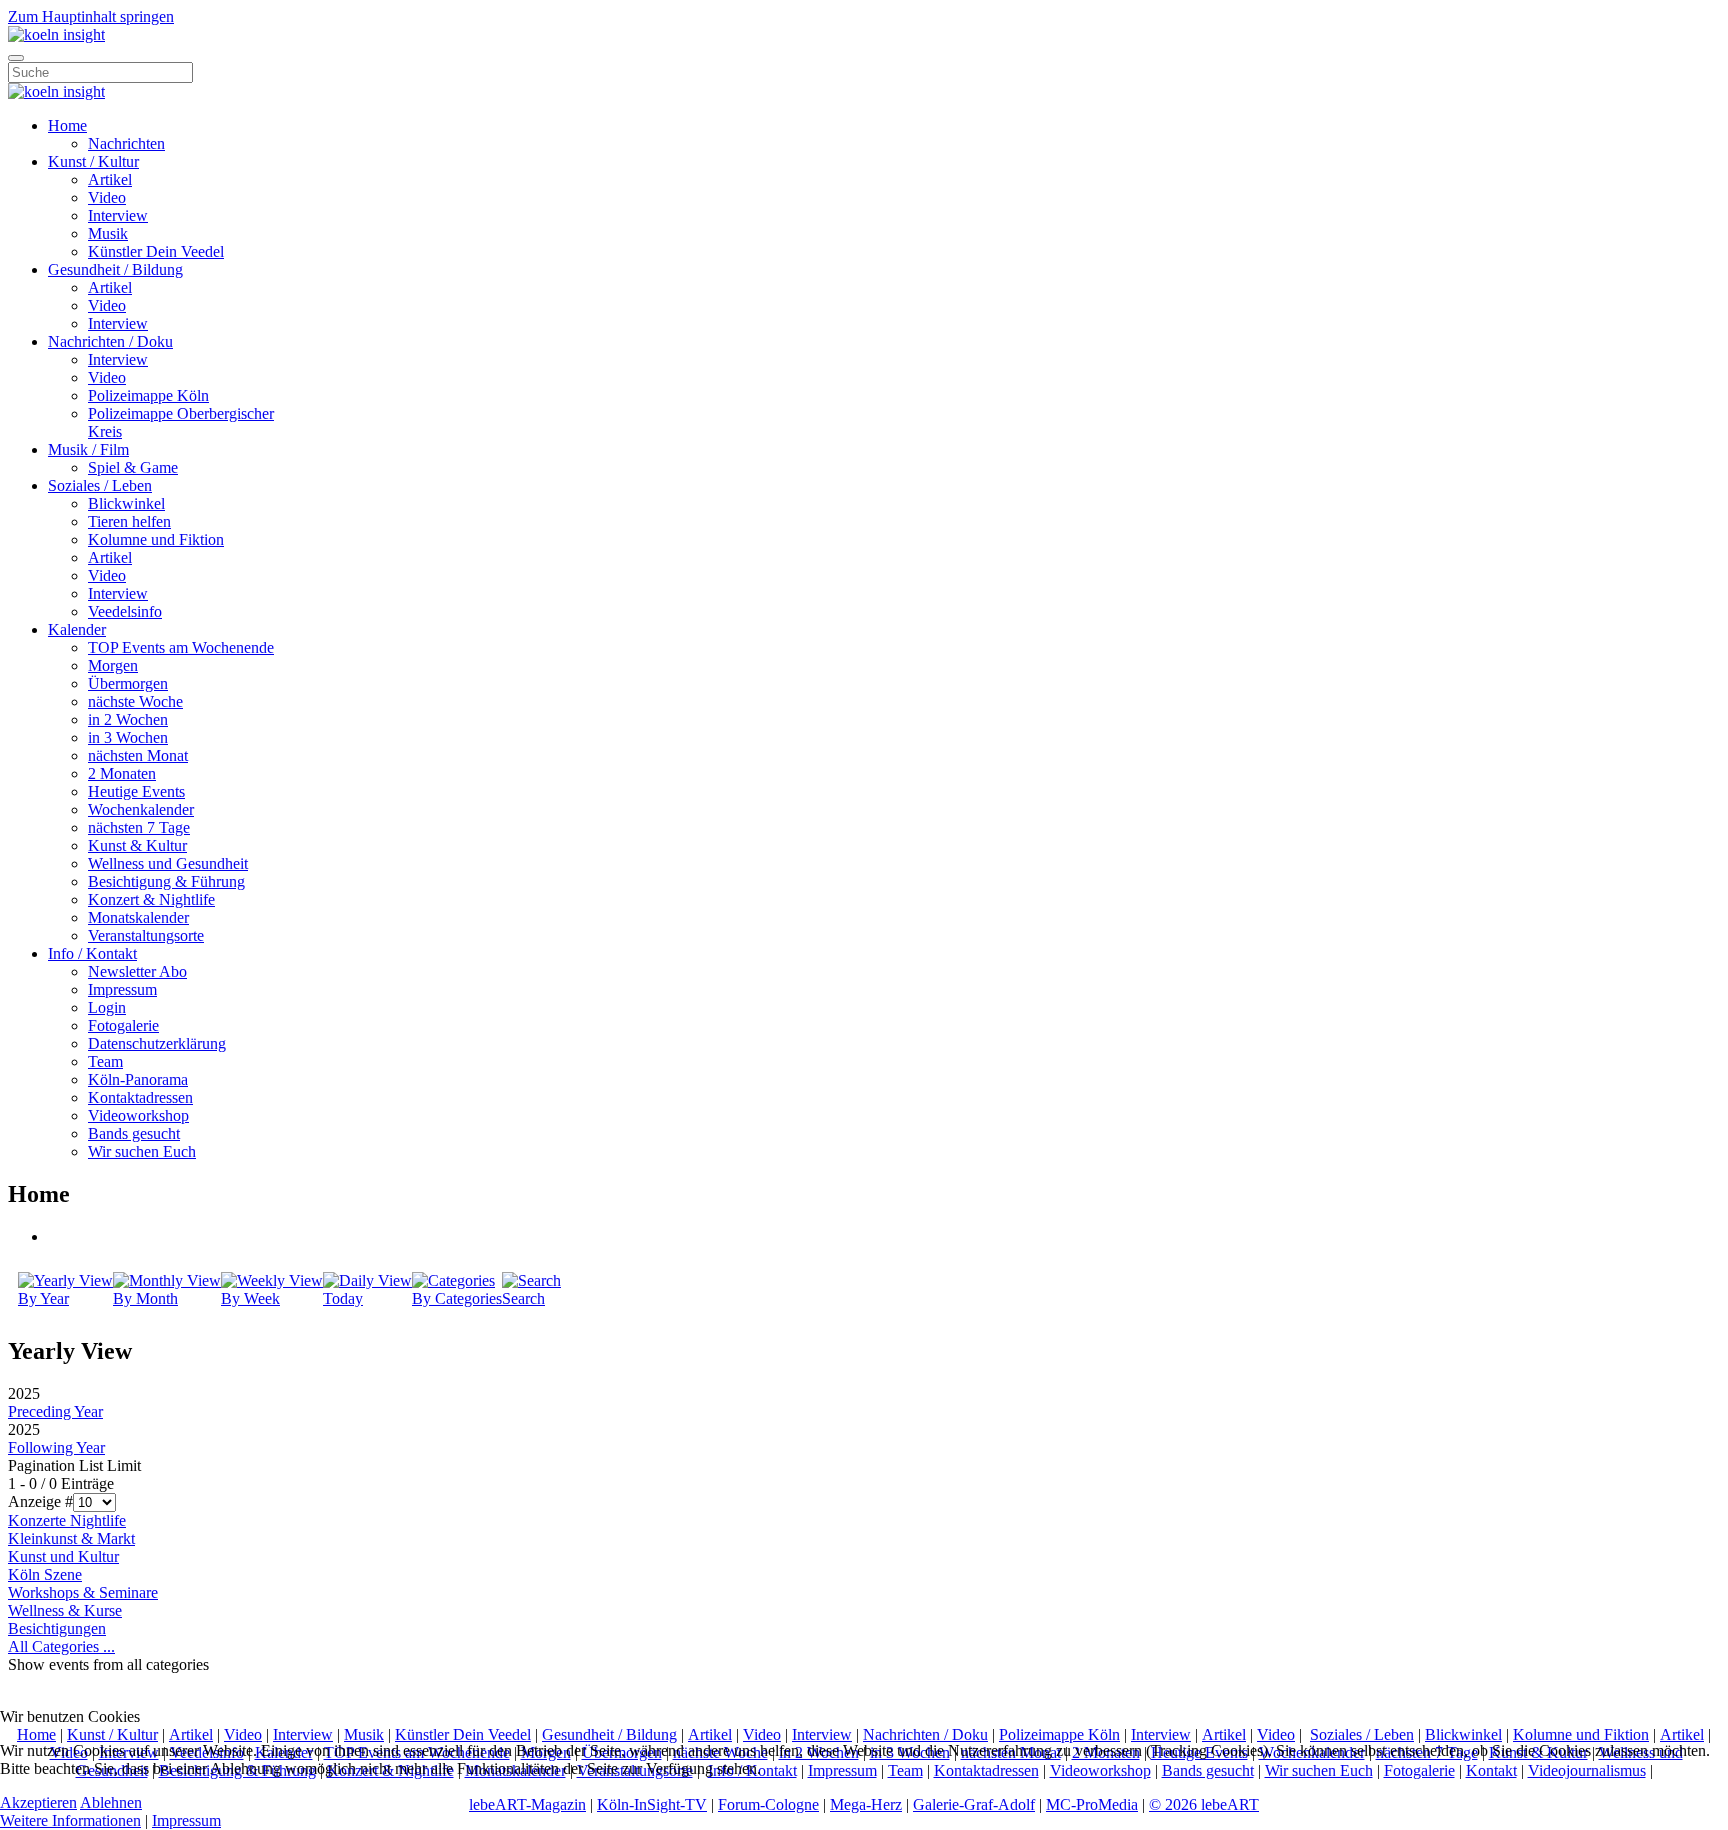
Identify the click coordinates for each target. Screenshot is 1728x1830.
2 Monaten (122, 773)
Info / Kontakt (92, 953)
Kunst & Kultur (137, 845)
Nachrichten (126, 143)
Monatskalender (138, 917)
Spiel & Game (133, 467)
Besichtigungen (57, 1628)
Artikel (110, 179)
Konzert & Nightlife (151, 899)
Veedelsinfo (125, 611)
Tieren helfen (129, 521)
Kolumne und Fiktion (156, 539)
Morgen (113, 665)
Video (107, 197)
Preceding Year (55, 1411)
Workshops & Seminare (83, 1592)
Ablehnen (111, 1802)
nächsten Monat (138, 755)
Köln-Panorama (138, 1079)
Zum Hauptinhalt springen (91, 16)
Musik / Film (88, 449)
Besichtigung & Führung (166, 881)
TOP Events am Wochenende (181, 647)
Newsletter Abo (137, 971)
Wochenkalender (141, 809)
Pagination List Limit (74, 1465)
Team (105, 1061)
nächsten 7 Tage (139, 827)
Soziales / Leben (100, 485)
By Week (250, 1298)
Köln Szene (45, 1574)
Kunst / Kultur (93, 161)
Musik (108, 233)
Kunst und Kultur (63, 1556)
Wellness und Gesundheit (168, 863)
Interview (118, 215)
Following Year (56, 1447)
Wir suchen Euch (142, 1151)
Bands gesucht (134, 1133)
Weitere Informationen (70, 1820)
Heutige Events (136, 791)
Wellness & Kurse (65, 1610)
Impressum (122, 989)
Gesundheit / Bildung (115, 269)
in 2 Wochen (128, 719)
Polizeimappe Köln (148, 395)
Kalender (77, 629)
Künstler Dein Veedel (156, 251)
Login (107, 1007)
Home (67, 125)
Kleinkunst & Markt (71, 1538)
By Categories (457, 1298)
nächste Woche (135, 701)
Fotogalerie (123, 1025)
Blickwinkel (126, 503)
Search (523, 1298)
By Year (43, 1298)
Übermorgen (128, 683)
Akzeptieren (38, 1802)
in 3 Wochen (128, 737)
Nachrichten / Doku (110, 341)
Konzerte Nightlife (67, 1520)
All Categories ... (61, 1646)
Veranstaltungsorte (146, 935)
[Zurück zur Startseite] (56, 34)
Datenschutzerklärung (157, 1043)
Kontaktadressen (140, 1097)
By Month (145, 1298)
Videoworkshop (138, 1115)
